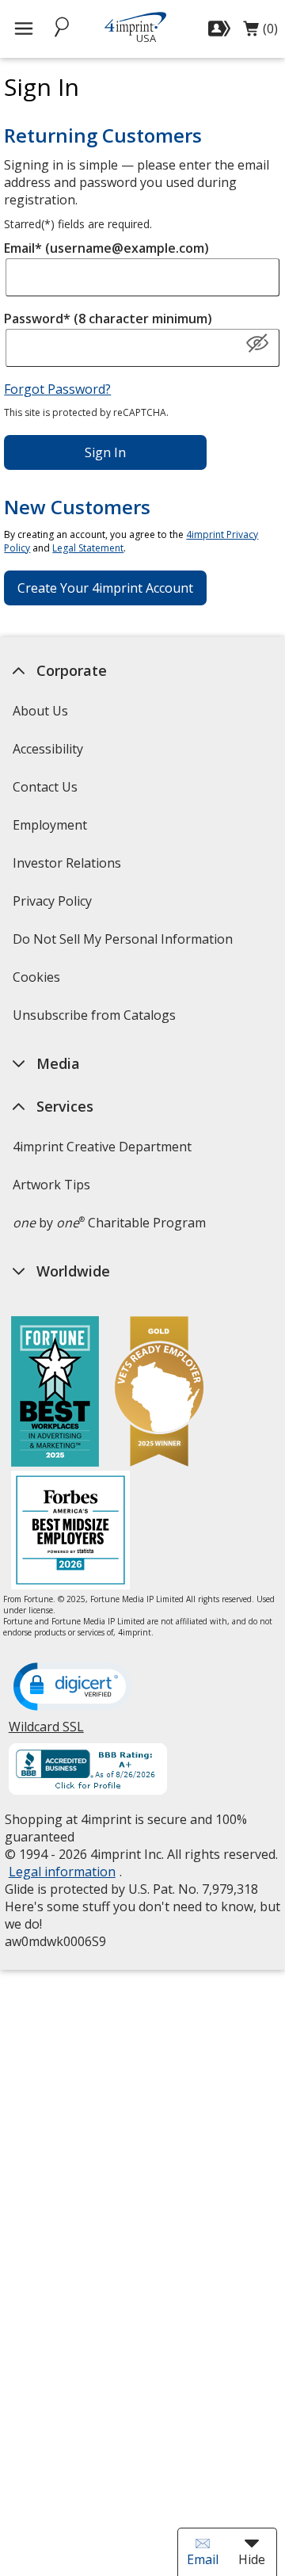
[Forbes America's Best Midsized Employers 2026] (70, 1532)
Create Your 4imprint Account (105, 588)
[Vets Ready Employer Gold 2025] (159, 1393)
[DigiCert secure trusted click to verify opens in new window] (72, 1688)
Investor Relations (68, 868)
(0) (260, 32)
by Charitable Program (108, 1223)
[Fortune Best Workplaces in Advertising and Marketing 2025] (55, 1393)
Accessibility (47, 749)
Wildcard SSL (46, 1733)
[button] (257, 344)
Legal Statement (88, 548)
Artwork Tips (51, 1185)
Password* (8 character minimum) (108, 319)
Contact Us (44, 787)
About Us (40, 711)
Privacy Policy (53, 906)
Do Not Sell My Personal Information (124, 944)
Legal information (61, 1872)
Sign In (105, 452)
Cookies (38, 982)
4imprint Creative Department (101, 1147)
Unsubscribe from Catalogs (95, 1020)
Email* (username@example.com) (106, 248)
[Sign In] (221, 29)
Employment (49, 825)
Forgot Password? (57, 389)
